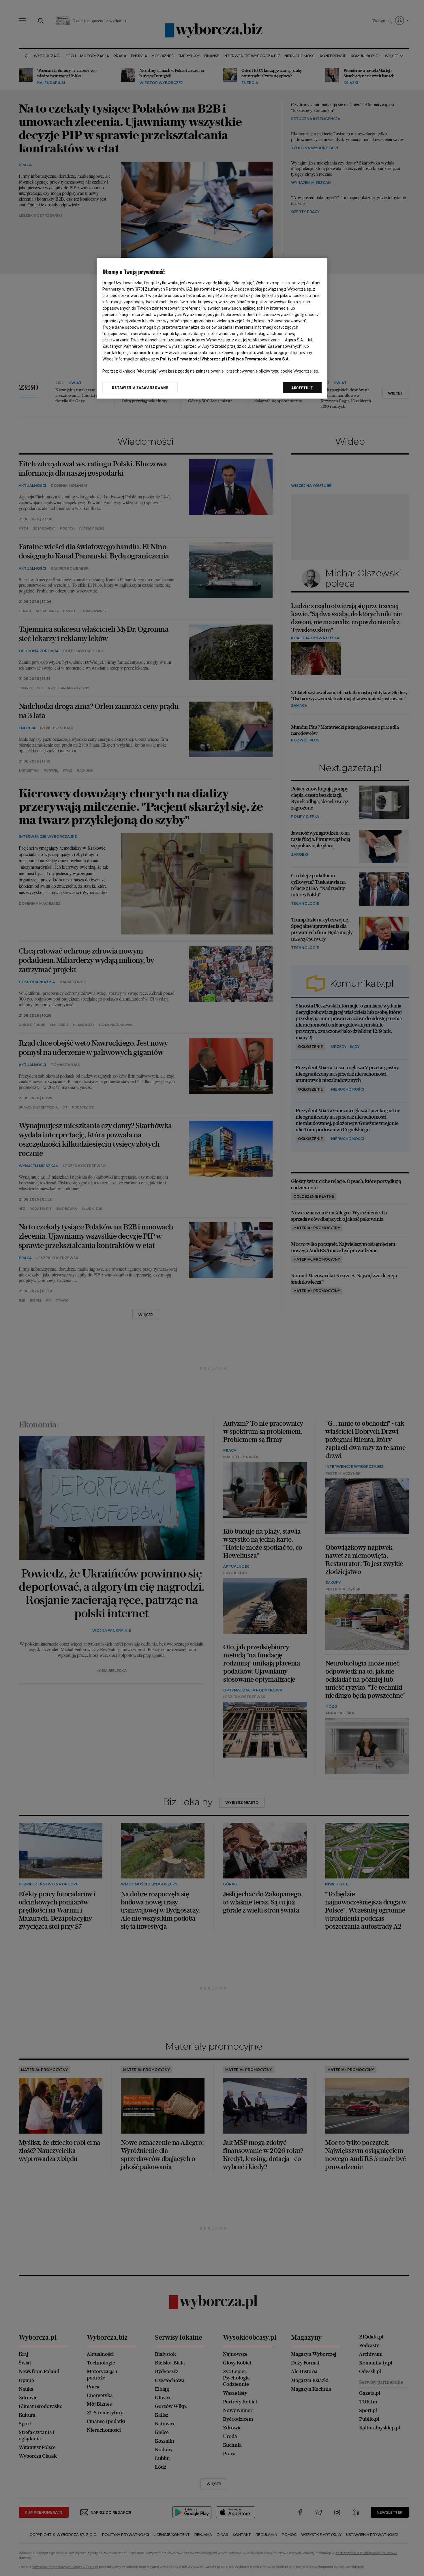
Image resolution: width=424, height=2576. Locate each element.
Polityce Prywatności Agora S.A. (259, 359)
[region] (212, 328)
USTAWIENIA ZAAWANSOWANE (140, 388)
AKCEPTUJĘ (302, 388)
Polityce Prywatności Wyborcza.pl (193, 359)
